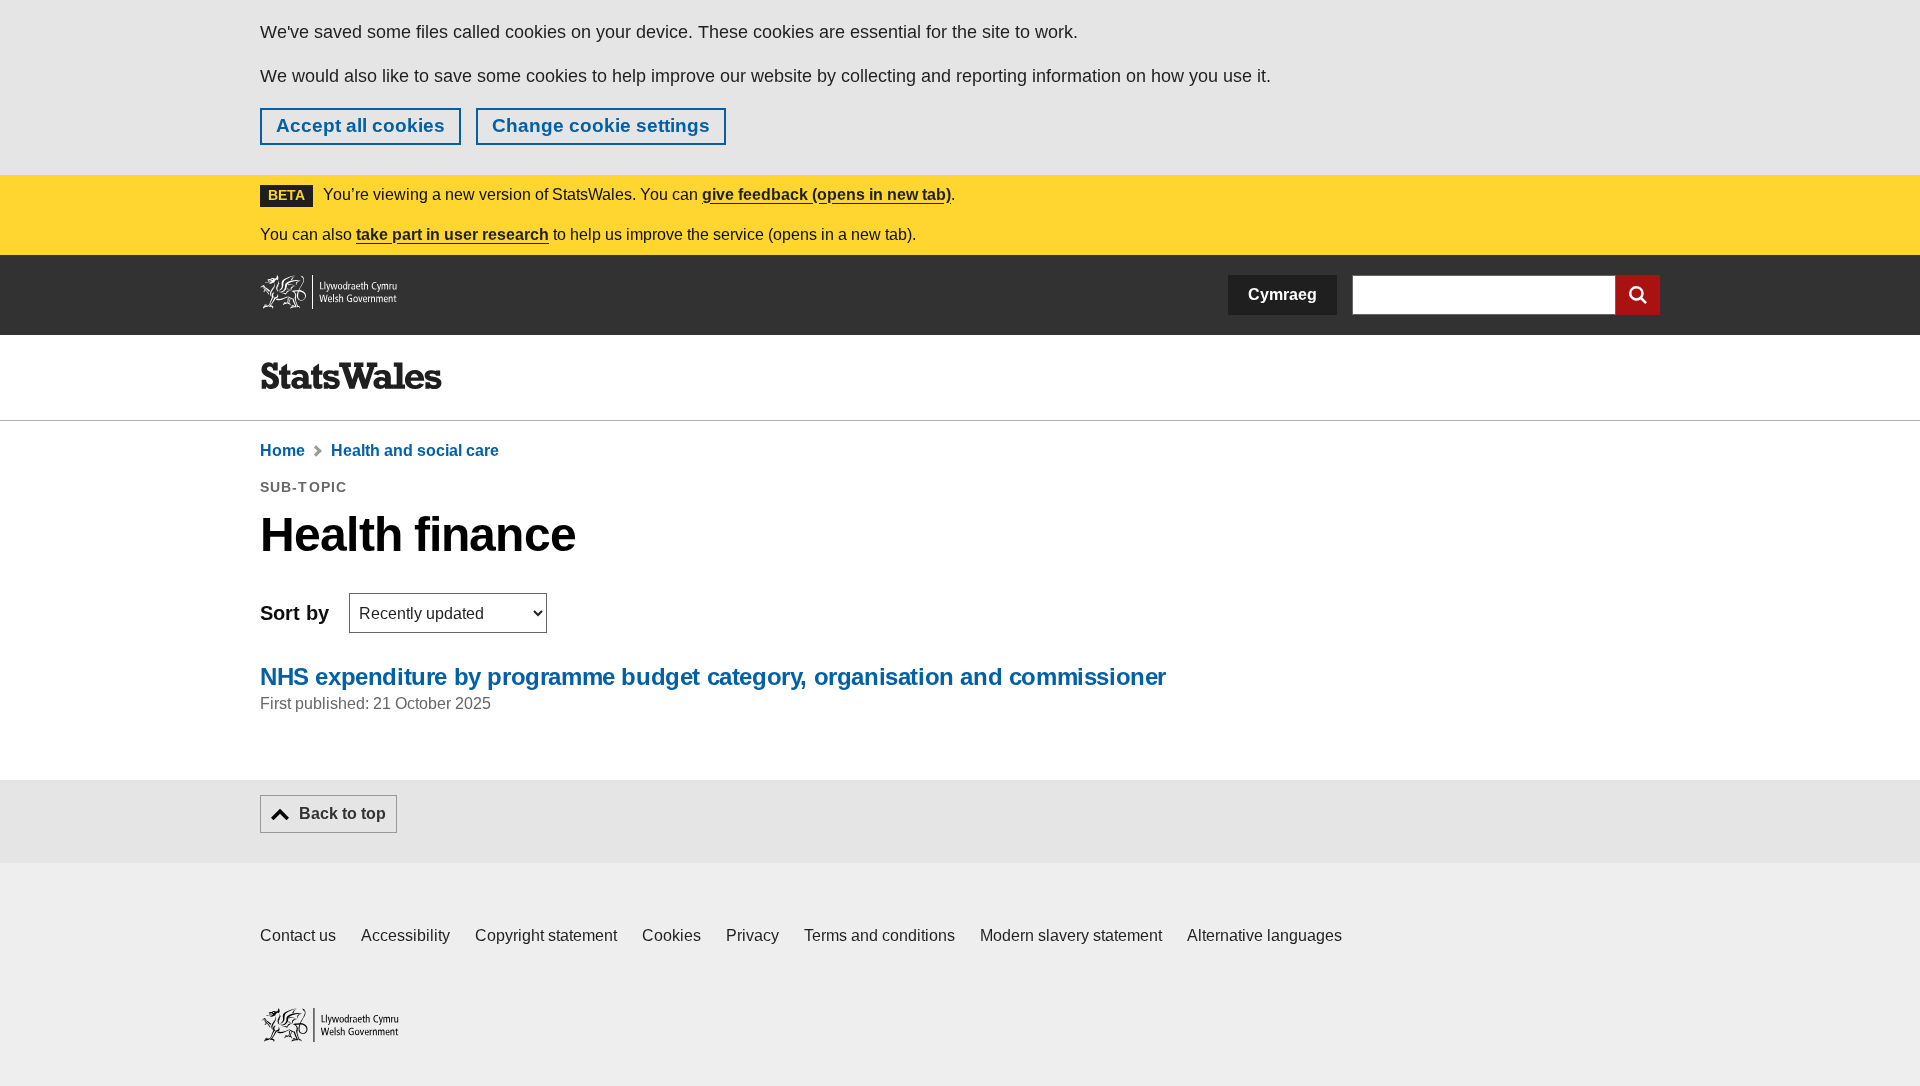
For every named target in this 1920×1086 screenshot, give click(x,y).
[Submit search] (1638, 295)
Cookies (671, 935)
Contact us (298, 935)
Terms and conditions (879, 935)
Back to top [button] (342, 813)
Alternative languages (1264, 935)
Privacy (752, 935)
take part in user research (452, 234)
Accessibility (405, 935)
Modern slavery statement (1071, 935)
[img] (351, 376)
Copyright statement (546, 935)
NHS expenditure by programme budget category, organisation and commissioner (713, 676)
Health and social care (415, 450)
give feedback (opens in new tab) (826, 194)
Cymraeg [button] (1282, 294)
